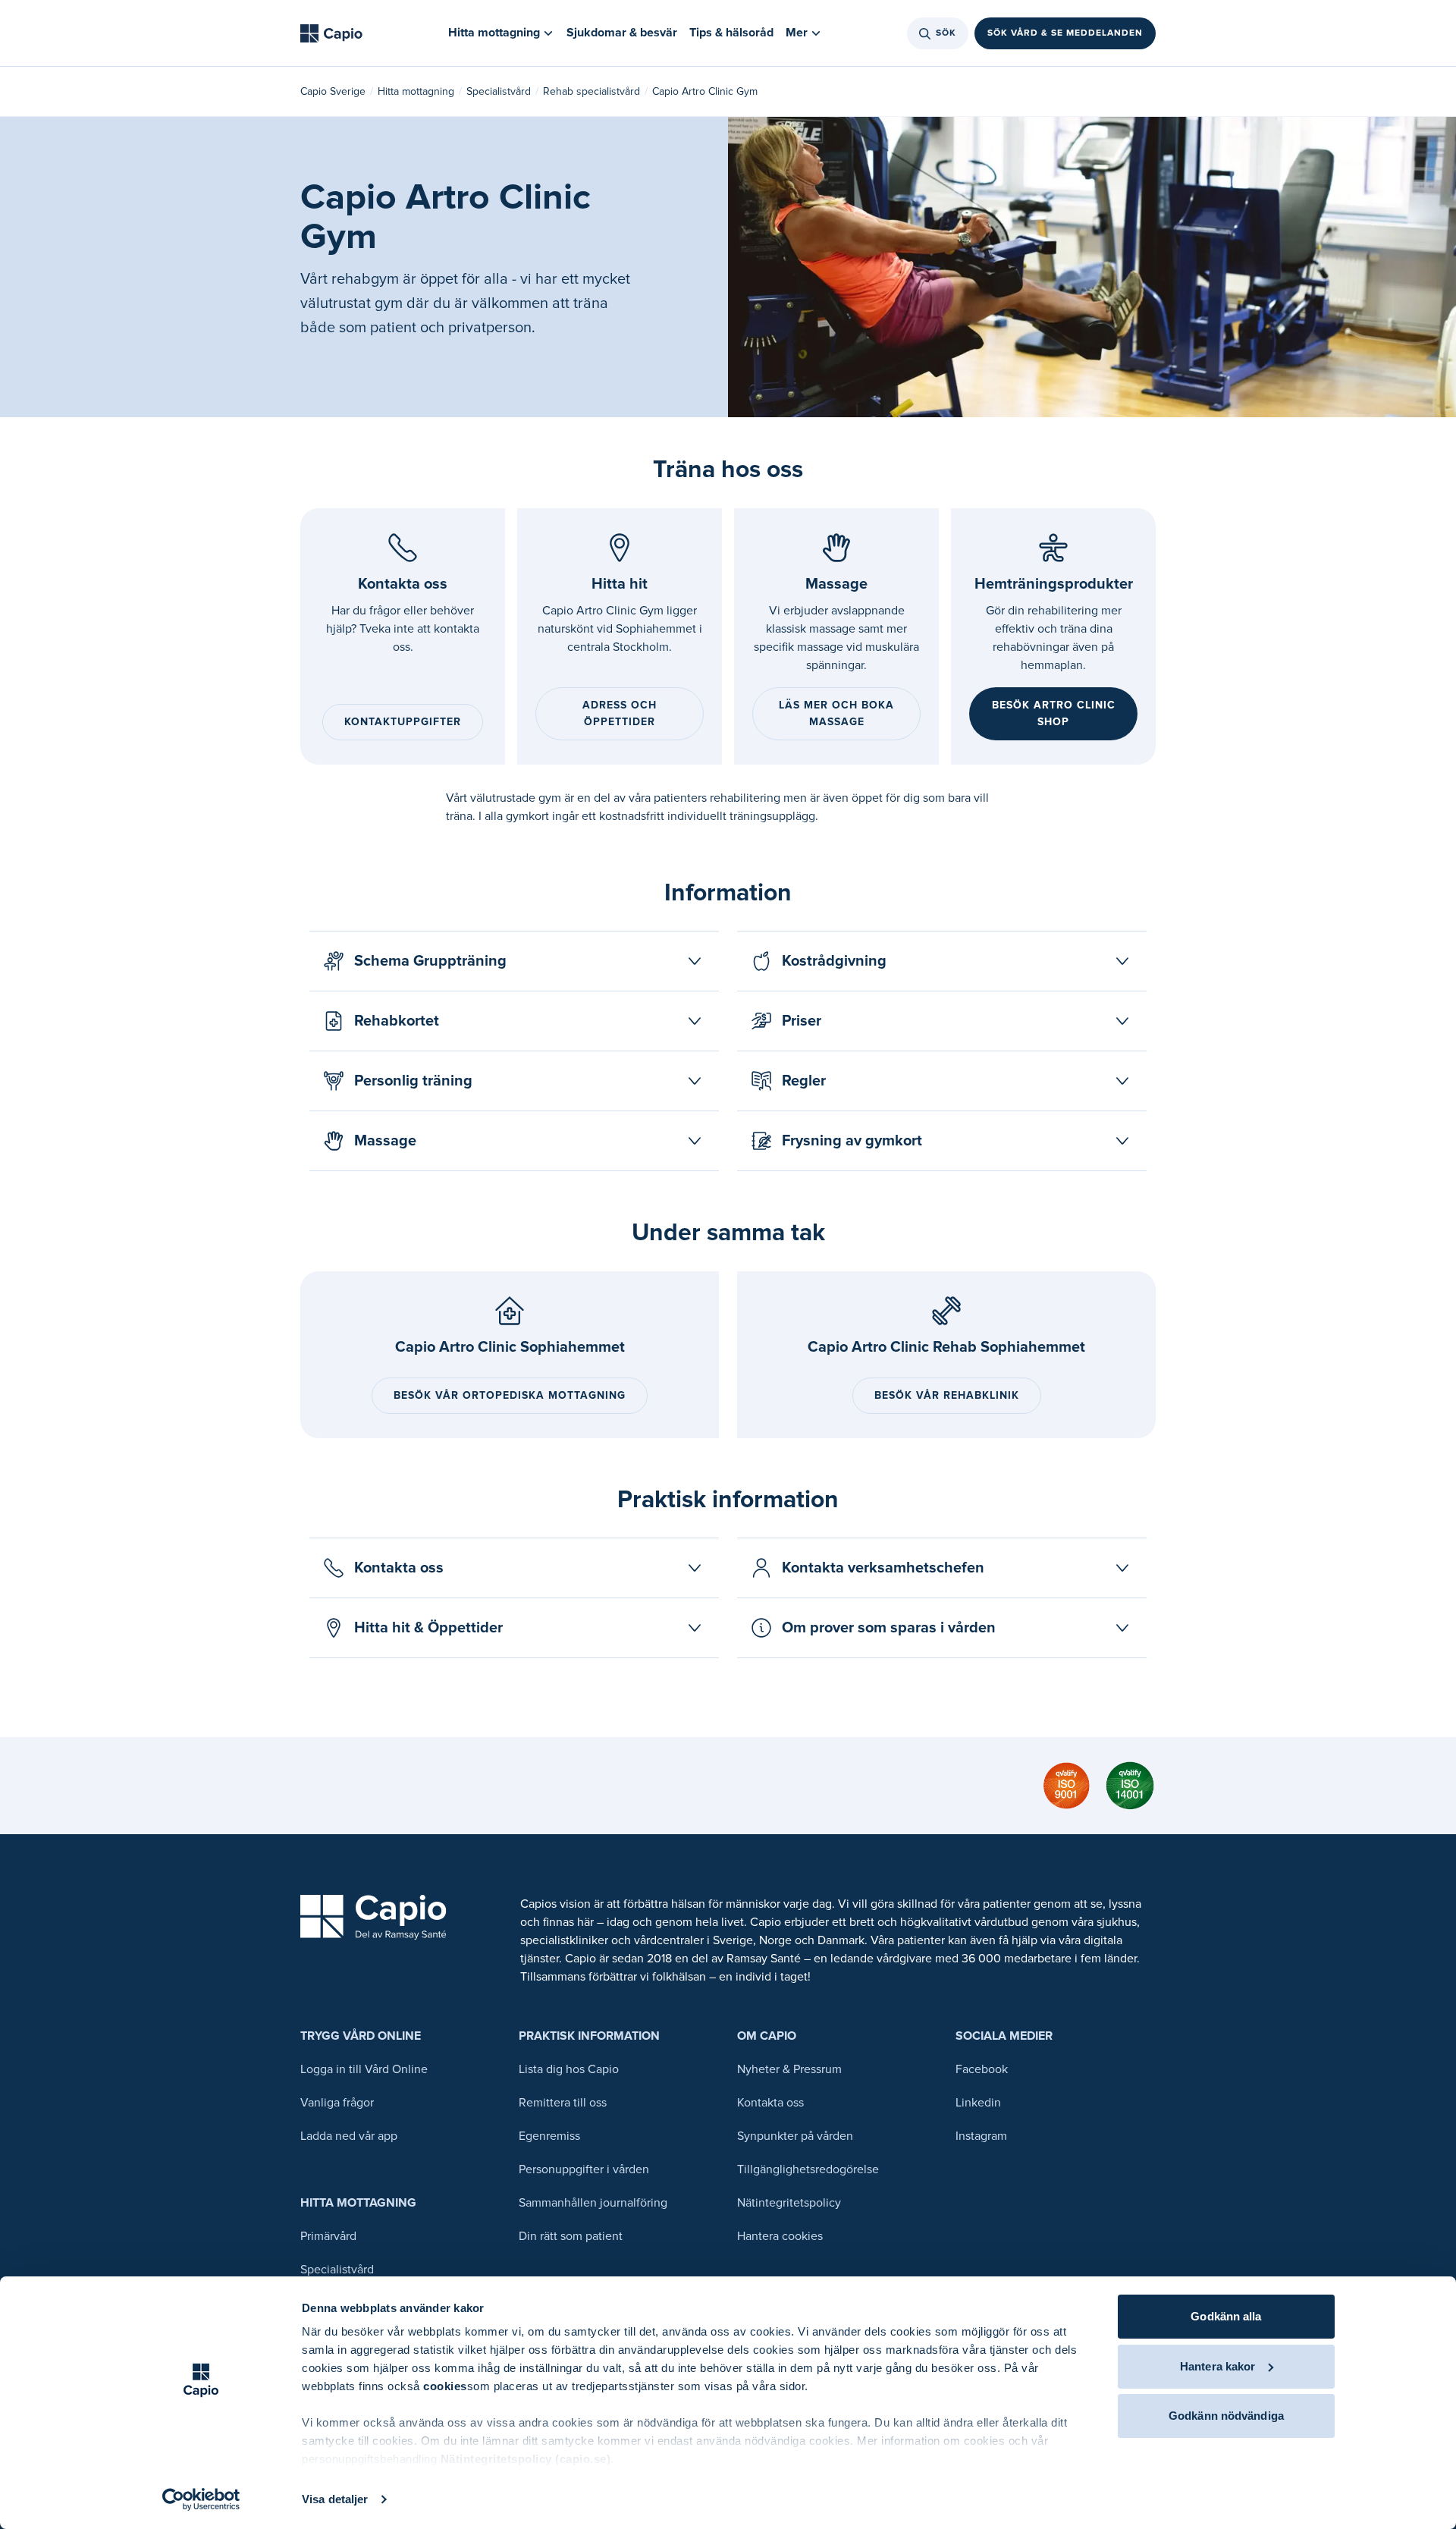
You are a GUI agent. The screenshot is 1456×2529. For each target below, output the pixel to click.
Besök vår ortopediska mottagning (510, 1395)
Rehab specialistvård (591, 91)
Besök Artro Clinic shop (1054, 713)
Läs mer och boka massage (836, 713)
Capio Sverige (333, 91)
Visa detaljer (335, 2499)
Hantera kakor (1218, 2366)
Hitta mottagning (416, 91)
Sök (946, 33)
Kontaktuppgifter (403, 722)
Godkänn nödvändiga (1226, 2416)
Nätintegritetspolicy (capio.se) (526, 2459)
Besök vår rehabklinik (947, 1395)
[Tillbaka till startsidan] (331, 33)
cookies (445, 2386)
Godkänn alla (1226, 2316)
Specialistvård (499, 91)
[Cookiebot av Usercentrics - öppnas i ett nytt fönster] (201, 2499)
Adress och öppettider (620, 713)
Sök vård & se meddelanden (1065, 33)
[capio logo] (373, 1917)
